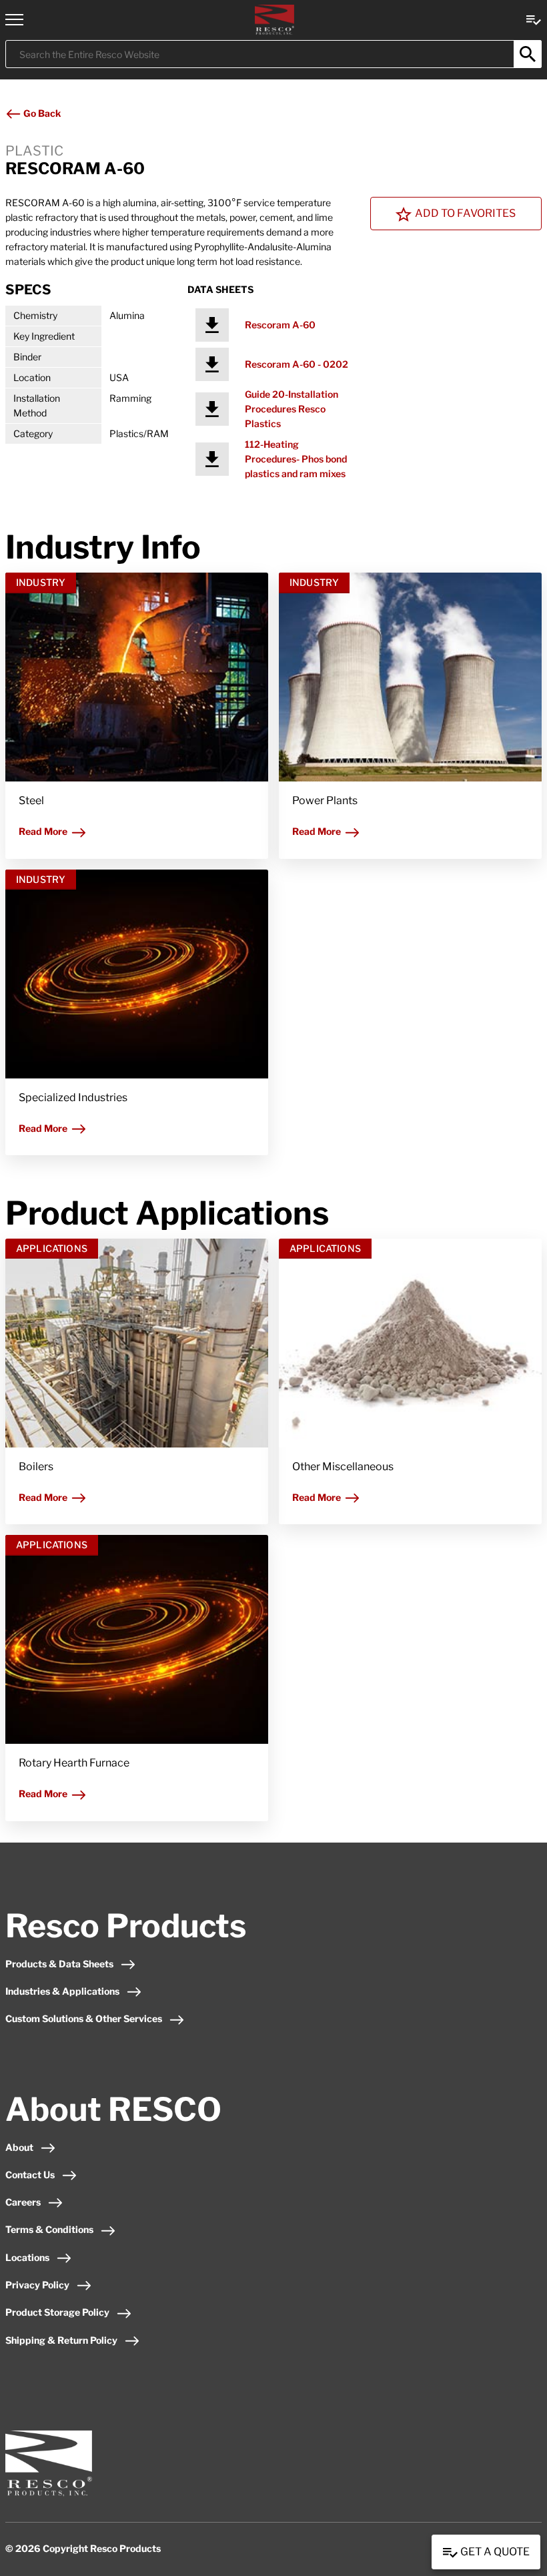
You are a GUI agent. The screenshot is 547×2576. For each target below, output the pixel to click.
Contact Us (30, 2175)
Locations (27, 2257)
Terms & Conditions (49, 2229)
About (19, 2147)
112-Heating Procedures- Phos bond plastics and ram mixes (296, 459)
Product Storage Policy (57, 2312)
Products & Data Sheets (59, 1964)
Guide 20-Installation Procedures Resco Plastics (292, 409)
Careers (23, 2202)
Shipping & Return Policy (61, 2340)
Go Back (41, 113)
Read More (43, 831)
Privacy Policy (37, 2285)
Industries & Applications (62, 1991)
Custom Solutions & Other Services (84, 2018)
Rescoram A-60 (280, 325)
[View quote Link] (534, 19)
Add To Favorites (465, 213)
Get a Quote (494, 2552)
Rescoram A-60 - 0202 (297, 364)
